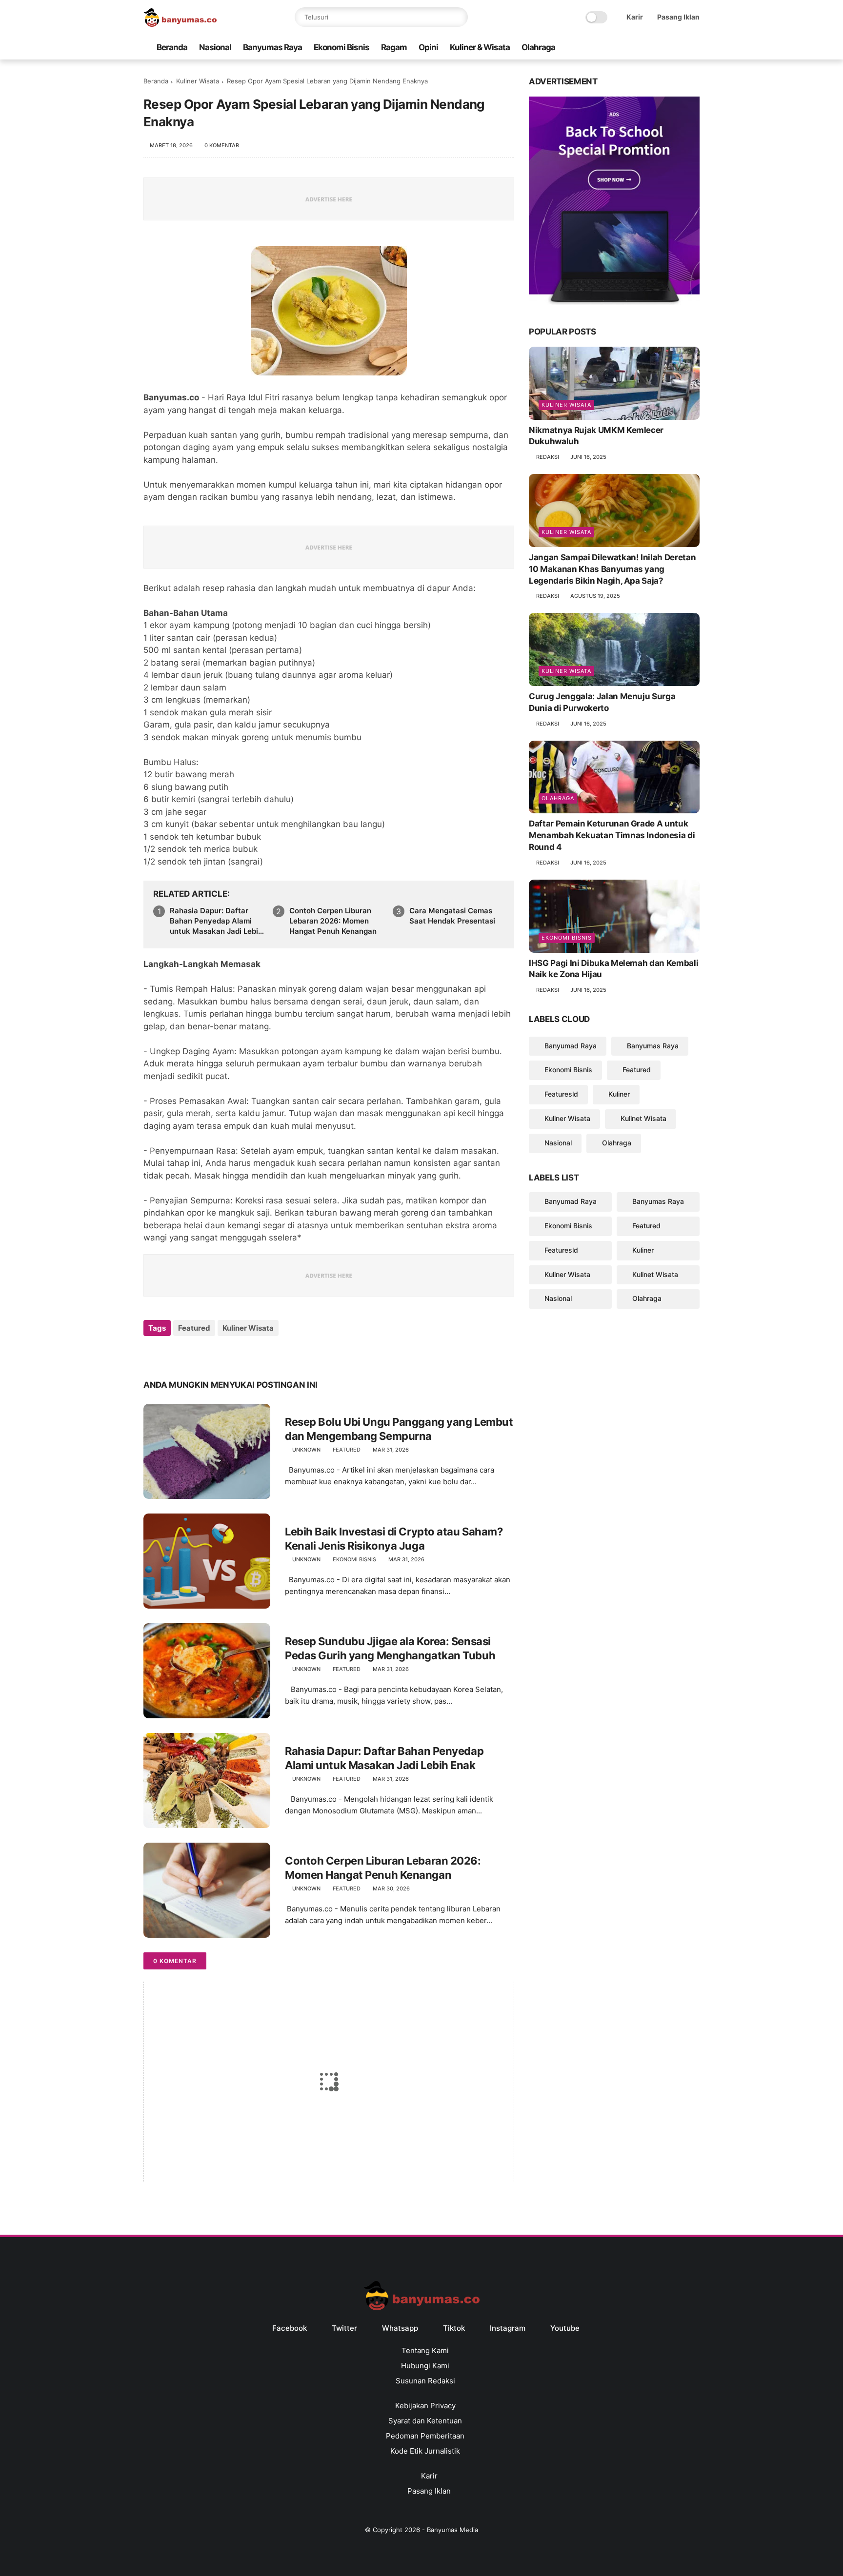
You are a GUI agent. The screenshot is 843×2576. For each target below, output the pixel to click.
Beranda (172, 47)
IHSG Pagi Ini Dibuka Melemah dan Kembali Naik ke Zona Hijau (613, 969)
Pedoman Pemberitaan (425, 2436)
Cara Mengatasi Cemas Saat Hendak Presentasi (452, 916)
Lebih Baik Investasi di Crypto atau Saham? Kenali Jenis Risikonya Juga (394, 1539)
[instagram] (679, 48)
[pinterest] (211, 1354)
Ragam (394, 47)
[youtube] (694, 48)
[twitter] (632, 48)
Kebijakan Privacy (425, 2406)
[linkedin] (230, 1354)
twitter (344, 2328)
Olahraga (538, 47)
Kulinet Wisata (643, 1118)
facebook (290, 2328)
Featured (194, 1328)
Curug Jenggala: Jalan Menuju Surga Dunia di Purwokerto (602, 702)
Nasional (215, 47)
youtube (565, 2328)
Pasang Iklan (678, 17)
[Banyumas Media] (180, 24)
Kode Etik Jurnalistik (425, 2451)
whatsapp (400, 2328)
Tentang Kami (425, 2350)
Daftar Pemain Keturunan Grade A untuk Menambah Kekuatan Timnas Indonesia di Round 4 (612, 835)
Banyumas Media (452, 2530)
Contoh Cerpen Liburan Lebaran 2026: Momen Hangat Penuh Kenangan (333, 921)
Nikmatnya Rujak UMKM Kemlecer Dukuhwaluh (596, 436)
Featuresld (561, 1094)
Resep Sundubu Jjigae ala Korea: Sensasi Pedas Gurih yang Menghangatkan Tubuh (390, 1648)
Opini (428, 47)
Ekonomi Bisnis (341, 47)
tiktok (454, 2328)
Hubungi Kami (425, 2366)
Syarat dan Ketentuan (425, 2421)
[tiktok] (663, 48)
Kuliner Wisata (198, 81)
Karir (635, 17)
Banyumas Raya (272, 47)
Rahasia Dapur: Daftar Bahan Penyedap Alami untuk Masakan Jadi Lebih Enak (216, 921)
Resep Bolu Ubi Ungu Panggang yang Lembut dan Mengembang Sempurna (399, 1429)
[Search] (458, 17)
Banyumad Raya (571, 1046)
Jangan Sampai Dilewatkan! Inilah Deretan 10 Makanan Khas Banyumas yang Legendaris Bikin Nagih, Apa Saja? (612, 569)
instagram (508, 2328)
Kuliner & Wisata (480, 47)
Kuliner (619, 1094)
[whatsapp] (647, 48)
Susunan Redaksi (425, 2381)
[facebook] (616, 48)
